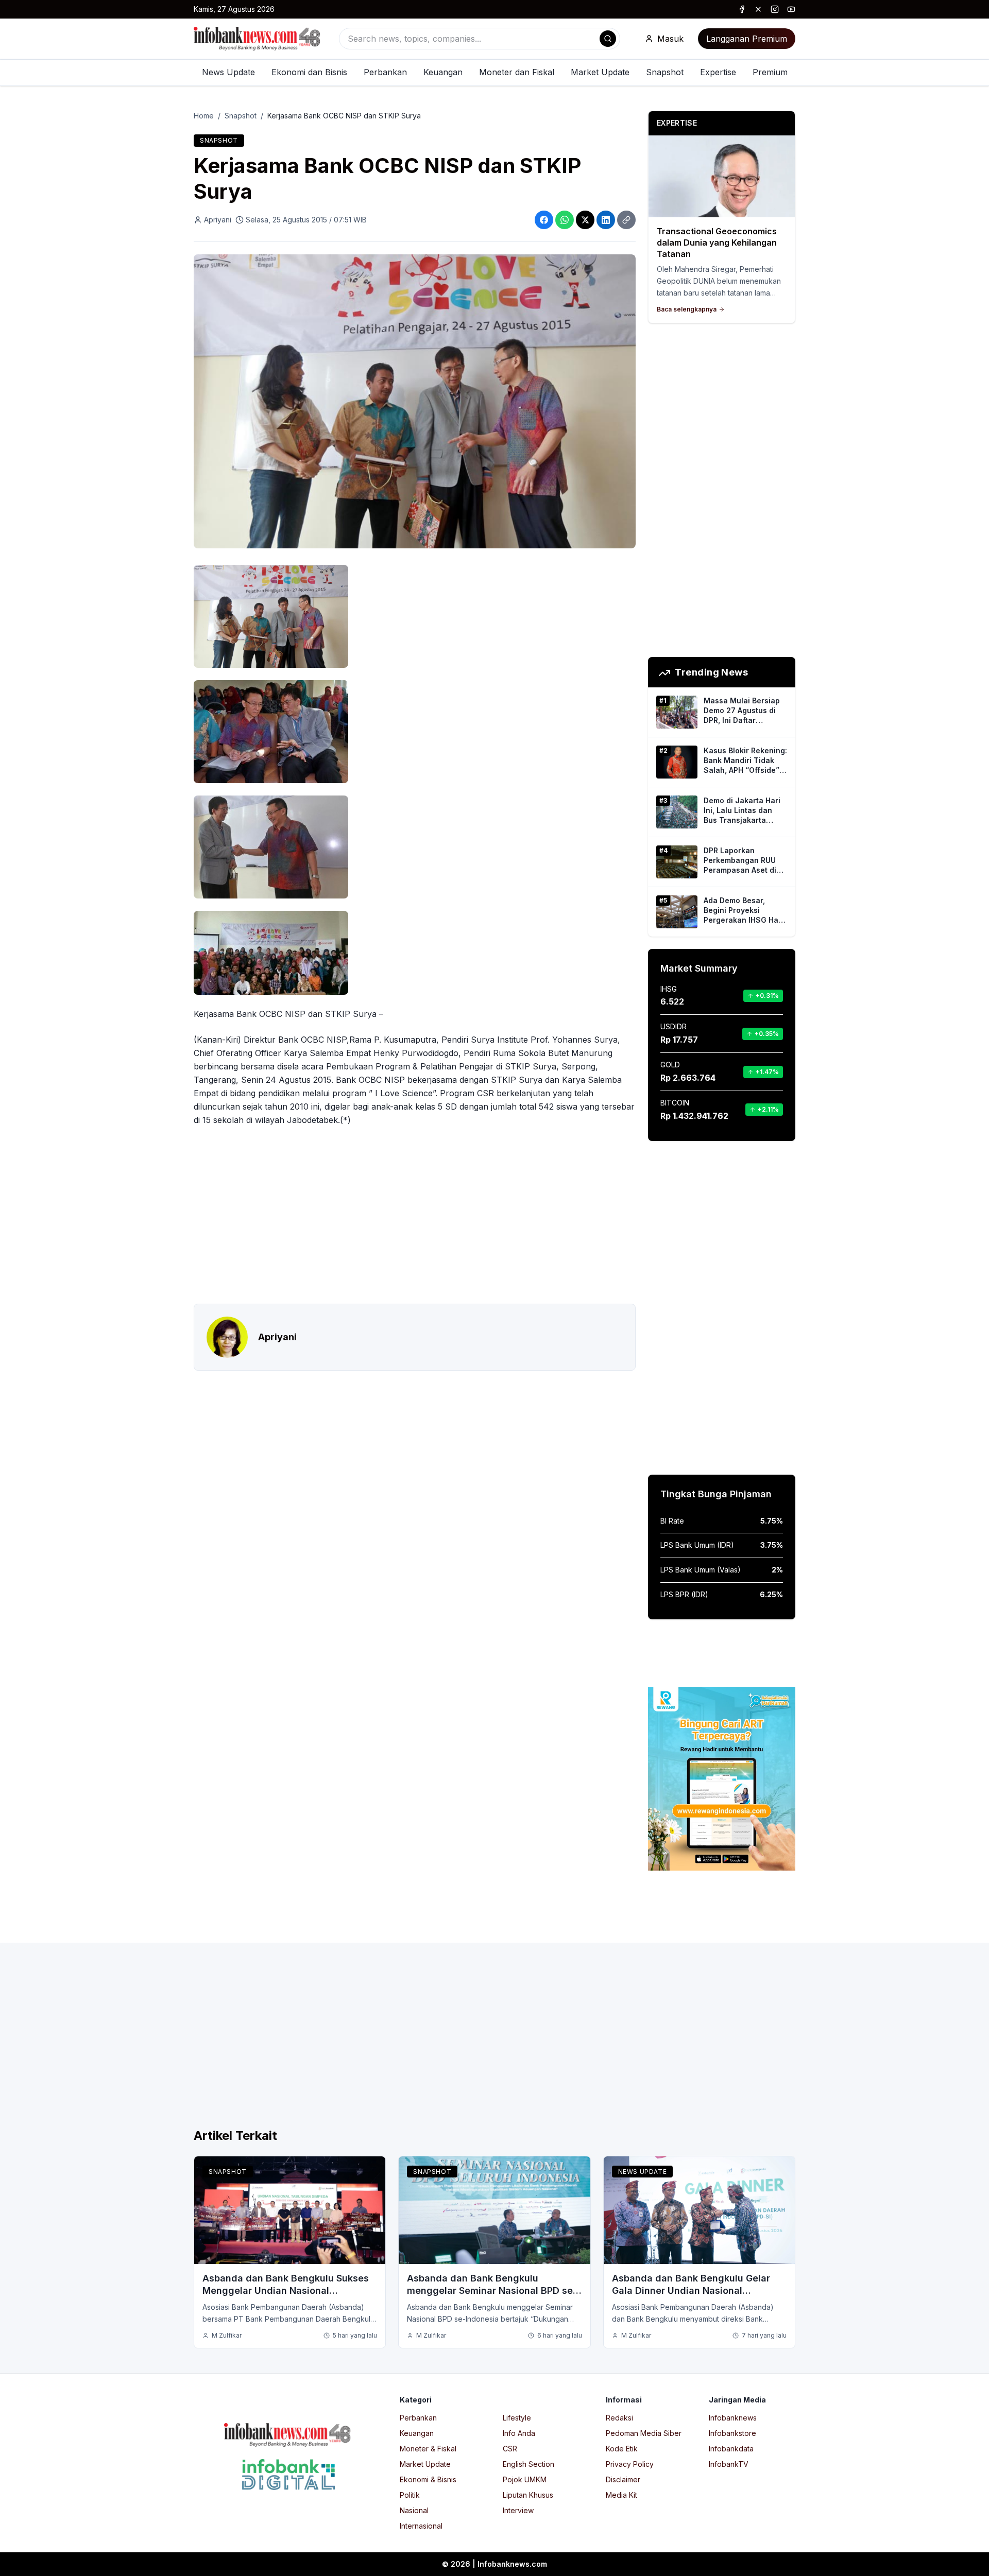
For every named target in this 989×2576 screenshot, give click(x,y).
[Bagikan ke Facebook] (544, 220)
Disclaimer (623, 2479)
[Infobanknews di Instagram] (775, 9)
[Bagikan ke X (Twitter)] (585, 220)
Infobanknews (733, 2418)
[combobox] (480, 39)
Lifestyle (517, 2418)
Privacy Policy (630, 2464)
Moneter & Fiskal (428, 2449)
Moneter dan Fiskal (517, 72)
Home (204, 116)
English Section (528, 2464)
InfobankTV (729, 2464)
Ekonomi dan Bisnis (309, 72)
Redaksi (619, 2418)
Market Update (600, 72)
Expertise (718, 72)
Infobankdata (731, 2449)
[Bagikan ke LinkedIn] (606, 220)
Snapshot (665, 72)
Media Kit (621, 2495)
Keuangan (443, 72)
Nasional (414, 2510)
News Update (228, 72)
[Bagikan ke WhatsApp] (565, 220)
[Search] (608, 39)
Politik (410, 2495)
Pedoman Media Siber (644, 2433)
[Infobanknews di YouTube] (791, 9)
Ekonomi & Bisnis (428, 2479)
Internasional (421, 2526)
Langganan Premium (747, 39)
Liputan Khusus (528, 2495)
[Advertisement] (49, 1299)
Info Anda (519, 2433)
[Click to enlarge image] (415, 402)
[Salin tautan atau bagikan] (626, 220)
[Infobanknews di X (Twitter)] (758, 9)
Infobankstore (732, 2433)
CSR (510, 2449)
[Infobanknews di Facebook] (742, 9)
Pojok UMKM (525, 2479)
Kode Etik (622, 2449)
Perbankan (385, 72)
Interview (518, 2510)
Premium (770, 72)
